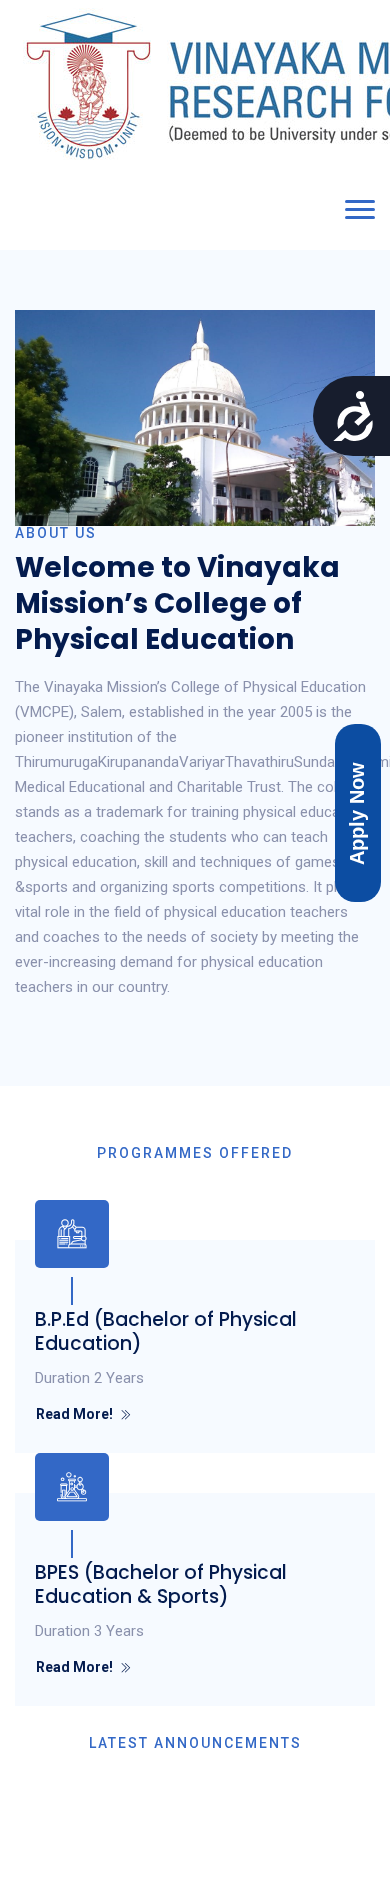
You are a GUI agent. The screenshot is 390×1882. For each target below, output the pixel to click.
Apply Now (357, 812)
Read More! (74, 1414)
